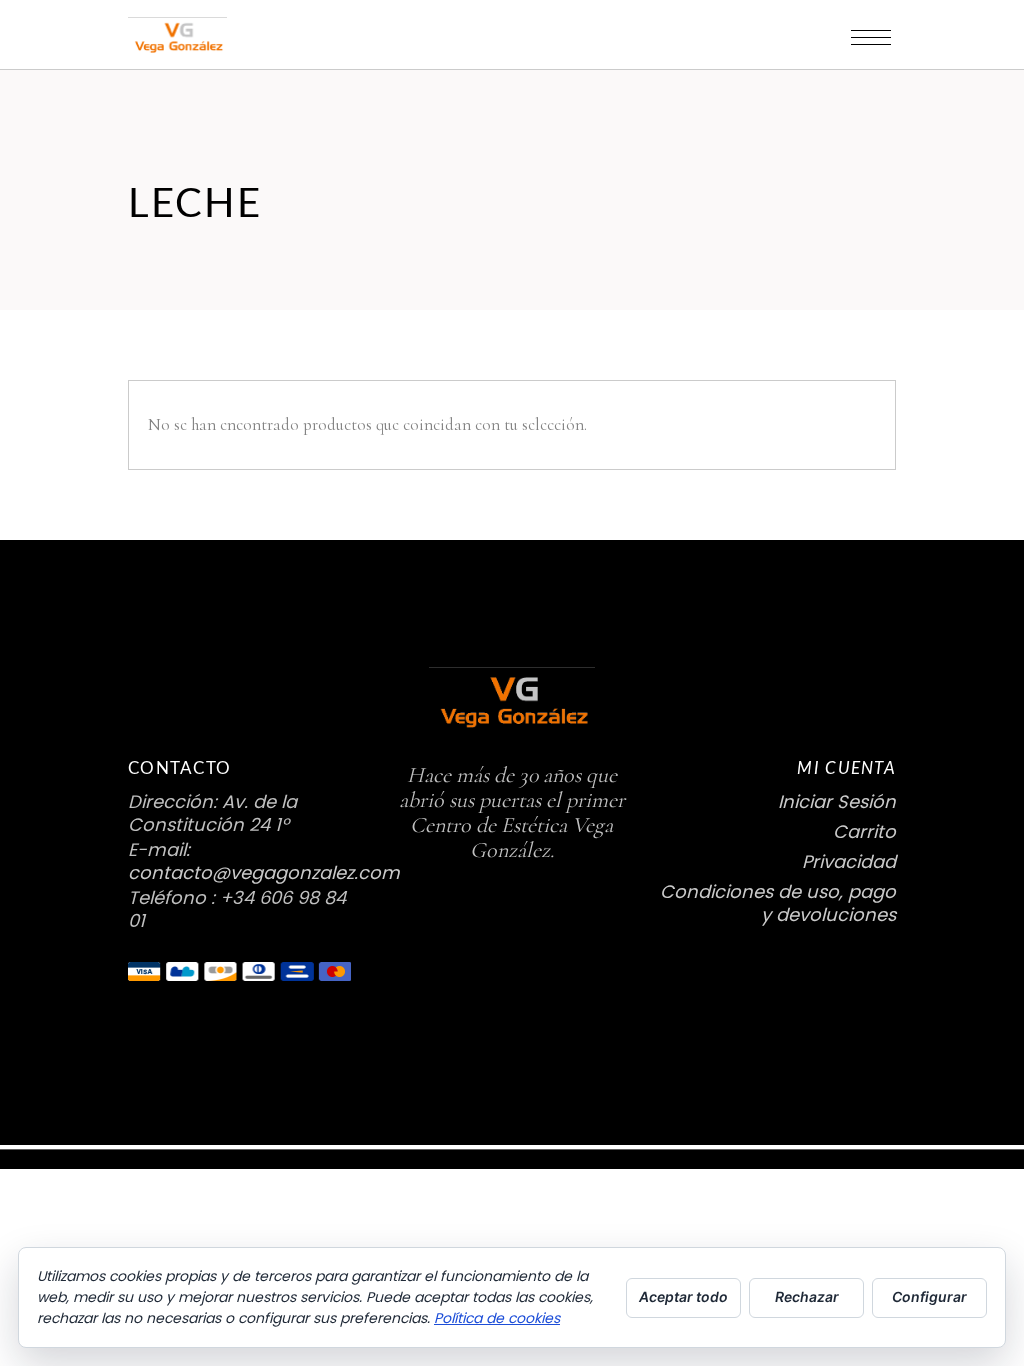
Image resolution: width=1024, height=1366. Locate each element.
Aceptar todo (683, 1296)
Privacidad (849, 861)
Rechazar (807, 1296)
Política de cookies (497, 1318)
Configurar (929, 1296)
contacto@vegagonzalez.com (264, 872)
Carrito (864, 831)
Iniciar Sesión (837, 801)
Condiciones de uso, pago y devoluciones (778, 903)
